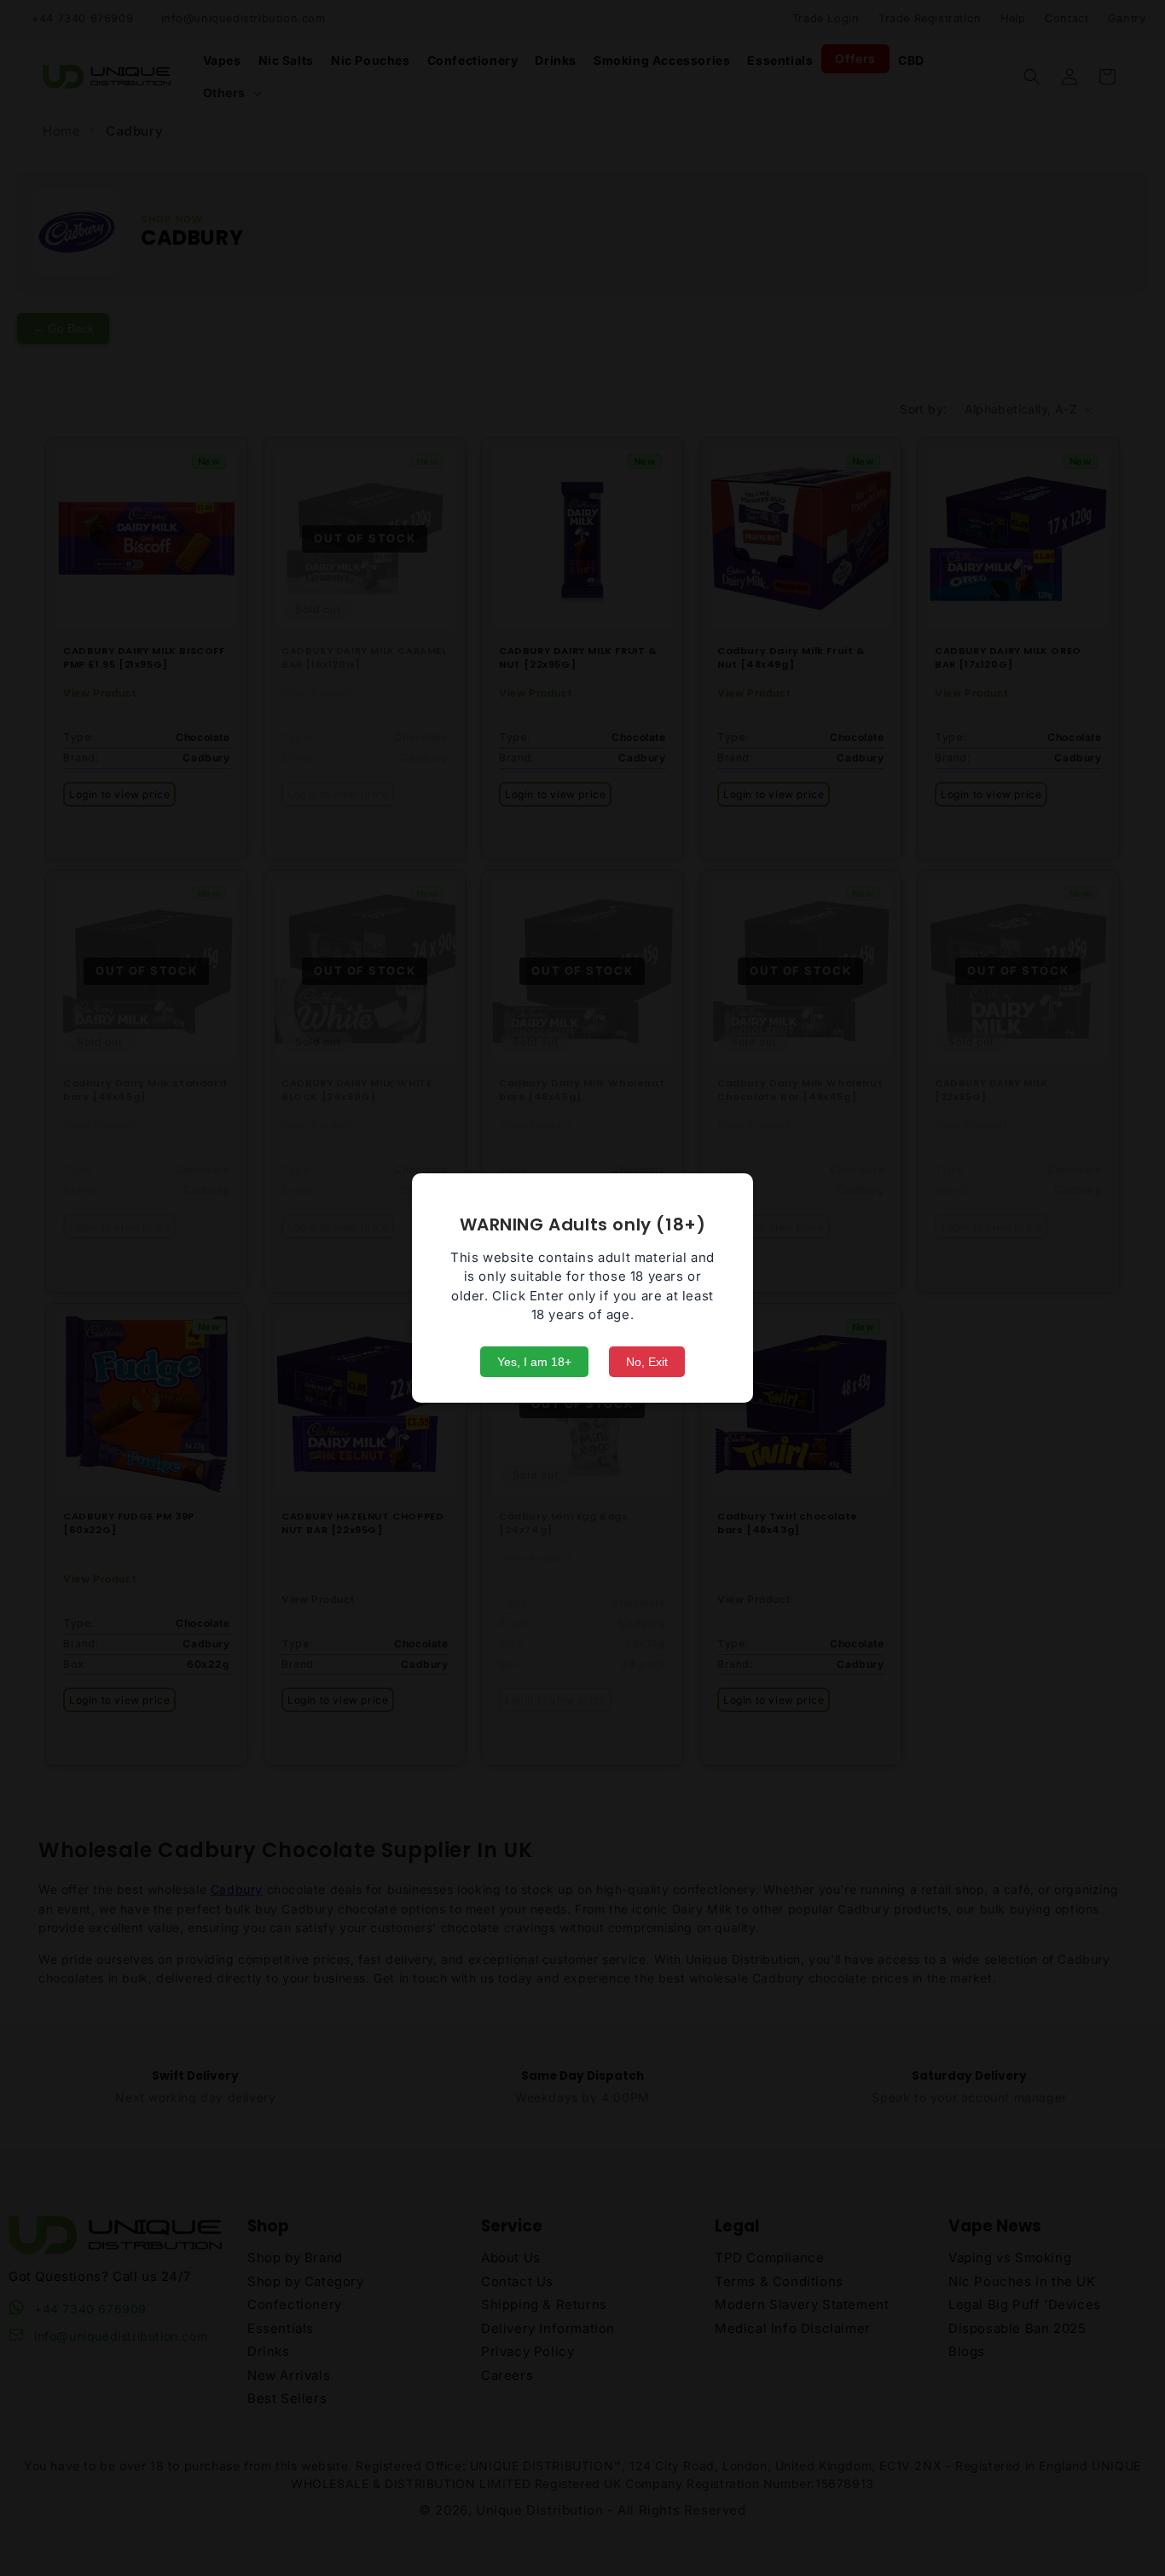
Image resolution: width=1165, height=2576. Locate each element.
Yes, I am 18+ (534, 1362)
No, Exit (647, 1362)
